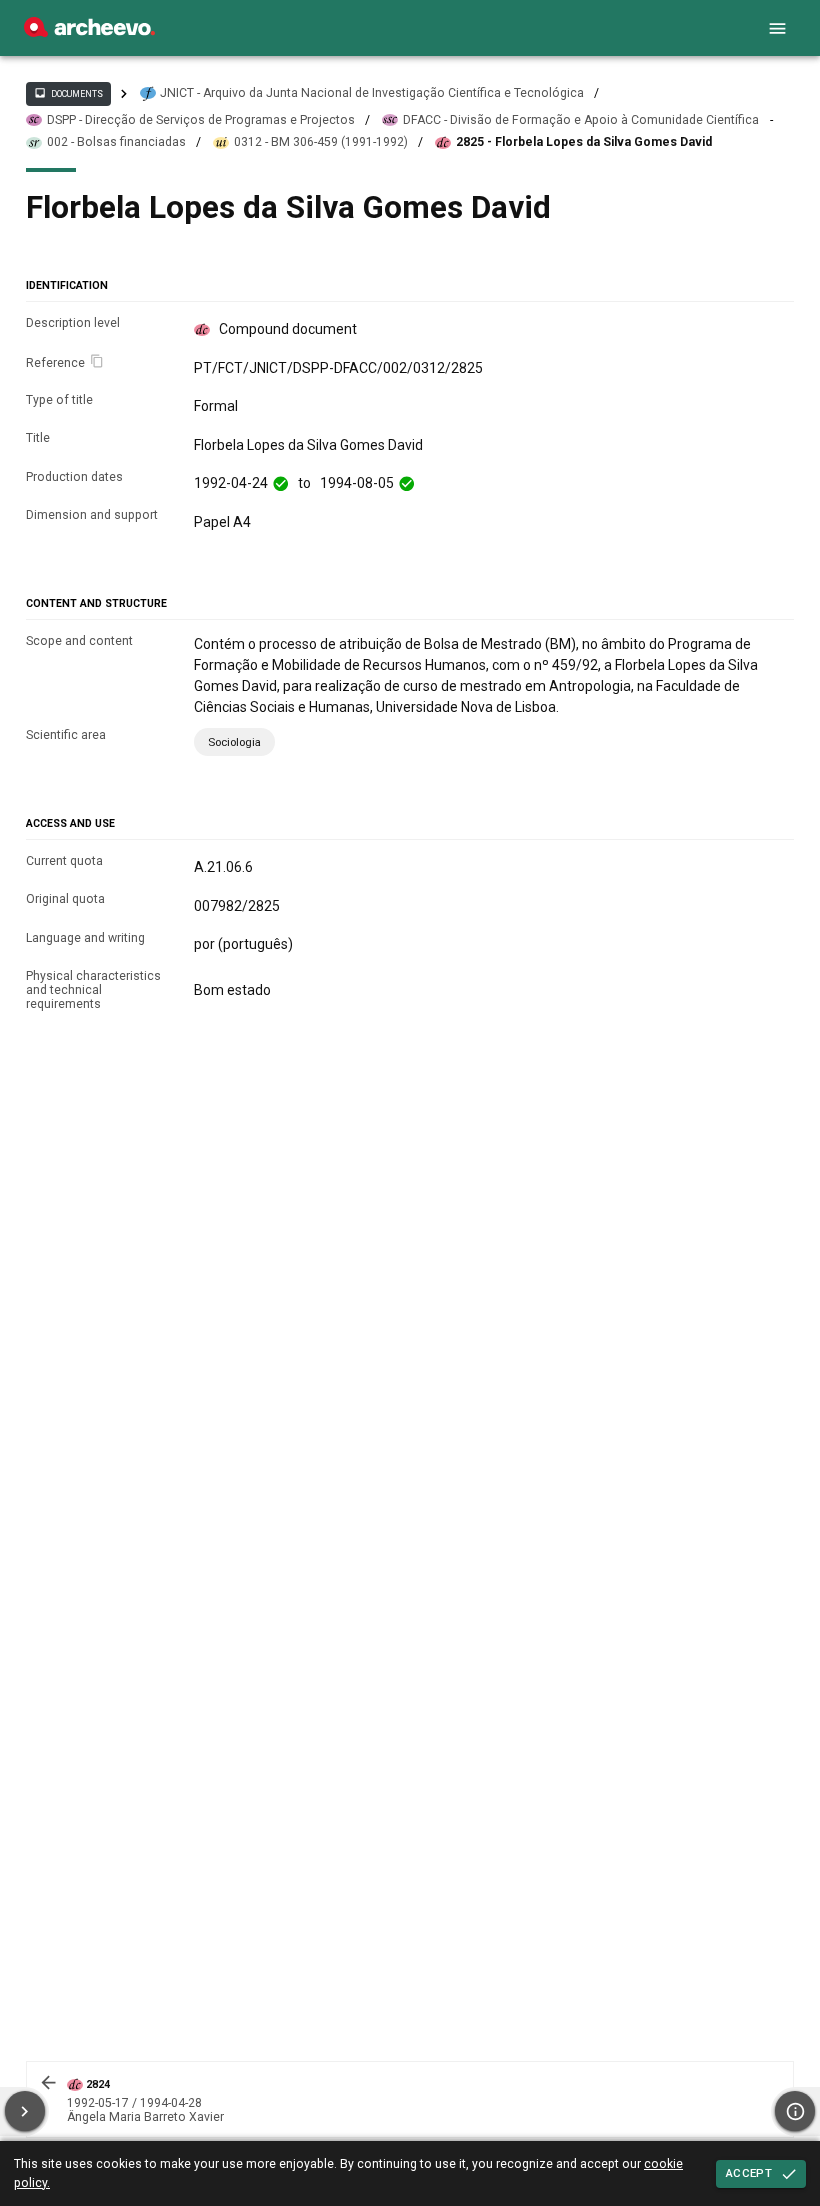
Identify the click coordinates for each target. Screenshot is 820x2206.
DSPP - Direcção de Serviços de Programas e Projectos (201, 120)
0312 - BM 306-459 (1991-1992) (321, 142)
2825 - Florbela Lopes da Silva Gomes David (584, 142)
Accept (749, 2173)
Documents (68, 93)
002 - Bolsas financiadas (116, 142)
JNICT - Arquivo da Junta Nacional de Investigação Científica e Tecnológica (372, 93)
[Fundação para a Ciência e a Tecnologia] (89, 32)
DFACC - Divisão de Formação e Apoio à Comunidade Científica (581, 120)
